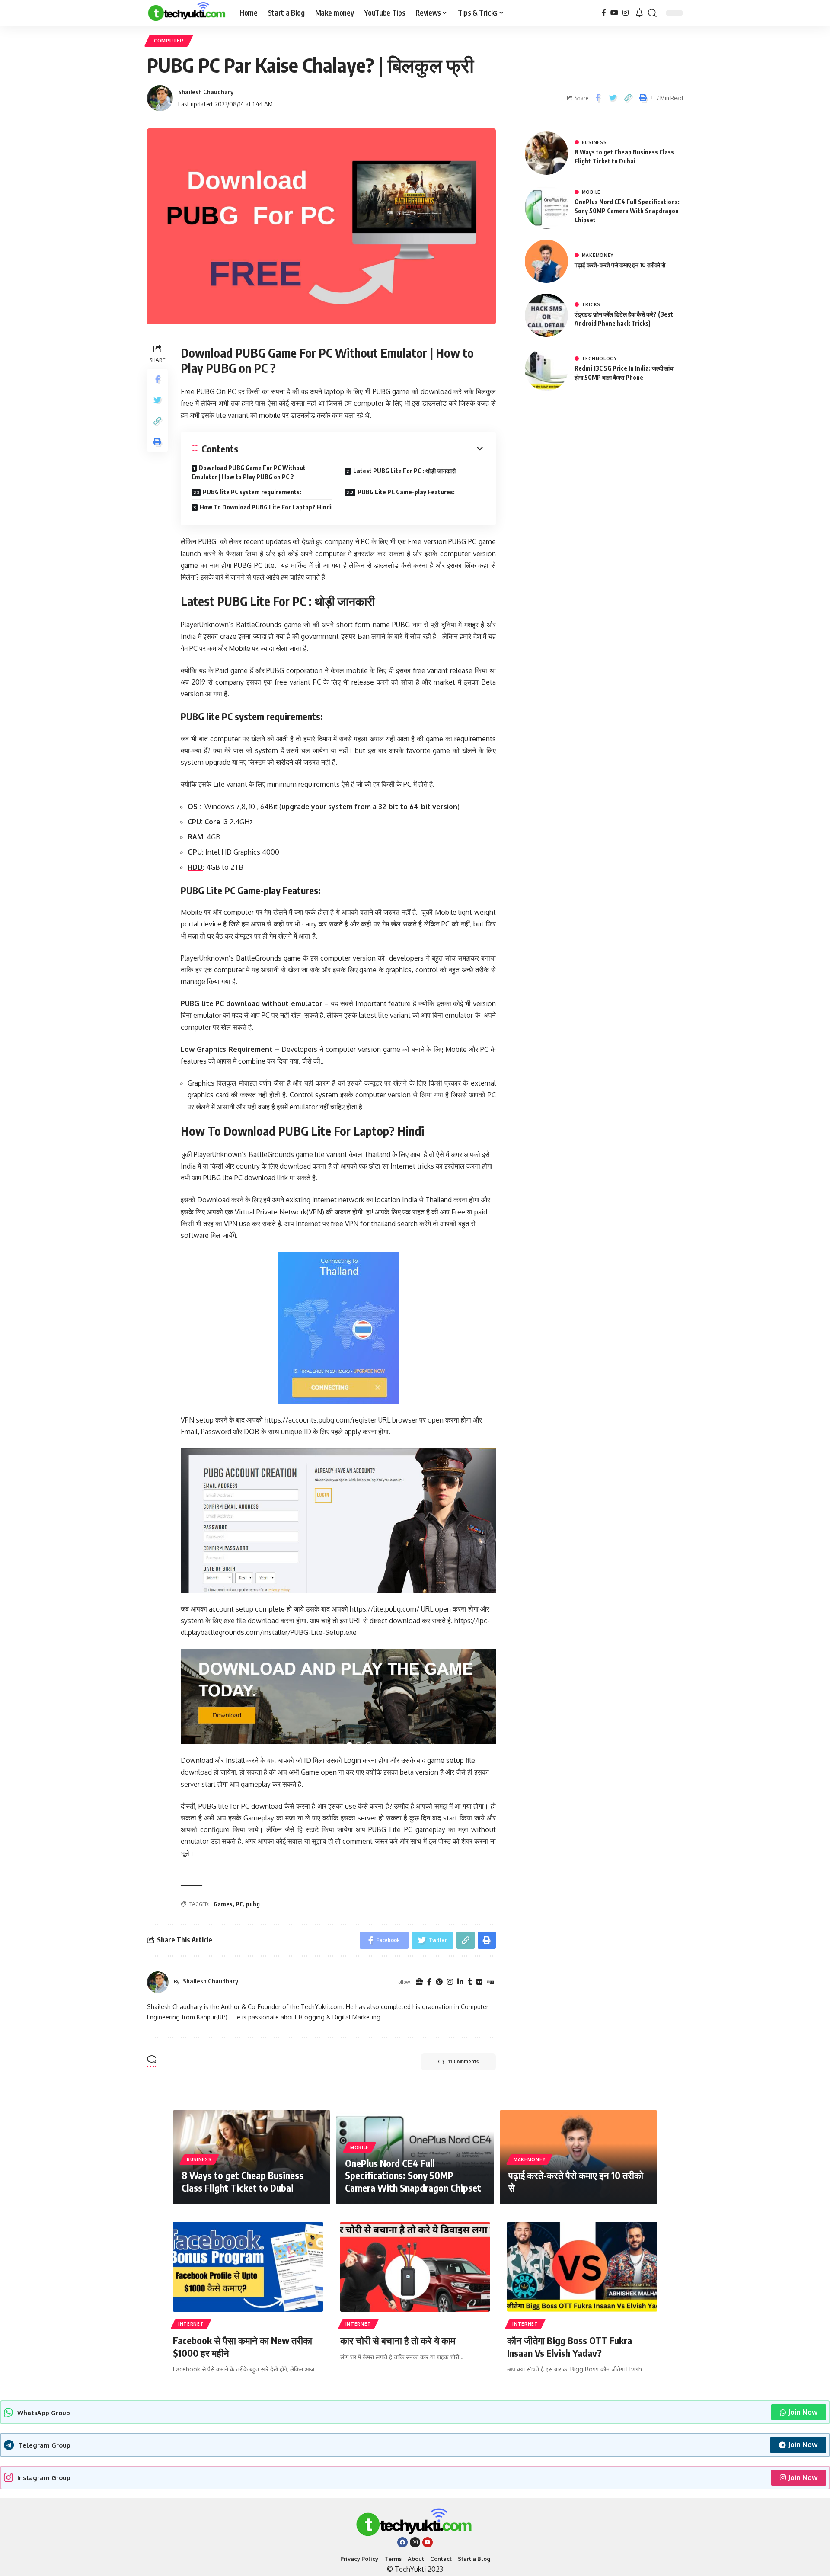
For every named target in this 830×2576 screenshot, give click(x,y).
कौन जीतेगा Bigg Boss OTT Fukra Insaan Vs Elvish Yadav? (570, 2347)
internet (191, 2324)
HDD (195, 867)
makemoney (598, 255)
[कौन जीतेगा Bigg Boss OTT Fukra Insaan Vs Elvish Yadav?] (582, 2267)
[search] (652, 13)
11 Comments (463, 2062)
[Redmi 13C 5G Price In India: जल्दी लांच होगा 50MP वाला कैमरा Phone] (546, 369)
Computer (169, 40)
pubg (253, 1904)
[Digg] (490, 1982)
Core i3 (216, 822)
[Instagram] (626, 13)
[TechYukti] (186, 13)
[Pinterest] (439, 1982)
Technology (599, 359)
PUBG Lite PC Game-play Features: (406, 492)
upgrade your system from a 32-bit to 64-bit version (369, 807)
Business (594, 142)
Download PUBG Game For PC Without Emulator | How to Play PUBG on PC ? (249, 472)
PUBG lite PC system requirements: (252, 492)
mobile (591, 192)
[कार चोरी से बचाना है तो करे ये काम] (415, 2267)
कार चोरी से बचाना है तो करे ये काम (398, 2340)
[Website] (419, 1982)
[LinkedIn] (460, 1982)
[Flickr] (479, 1982)
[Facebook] (604, 13)
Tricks (591, 304)
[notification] (639, 13)
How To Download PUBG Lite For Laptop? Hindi (266, 507)
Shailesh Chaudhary (206, 92)
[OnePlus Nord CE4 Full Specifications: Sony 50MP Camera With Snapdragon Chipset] (546, 207)
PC (239, 1904)
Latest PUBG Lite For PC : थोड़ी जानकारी (404, 471)
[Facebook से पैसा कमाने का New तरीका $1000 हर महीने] (248, 2267)
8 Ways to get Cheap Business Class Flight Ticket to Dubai (243, 2181)
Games (223, 1904)
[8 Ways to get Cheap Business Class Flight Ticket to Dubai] (546, 153)
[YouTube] (614, 13)
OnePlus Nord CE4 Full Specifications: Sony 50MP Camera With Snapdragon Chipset (627, 211)
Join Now (803, 2412)
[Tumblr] (470, 1982)
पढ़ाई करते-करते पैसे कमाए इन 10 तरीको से (620, 265)
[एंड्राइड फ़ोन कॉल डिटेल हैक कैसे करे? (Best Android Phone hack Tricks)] (546, 315)
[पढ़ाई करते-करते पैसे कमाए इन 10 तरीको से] (546, 261)
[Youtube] (428, 2542)
